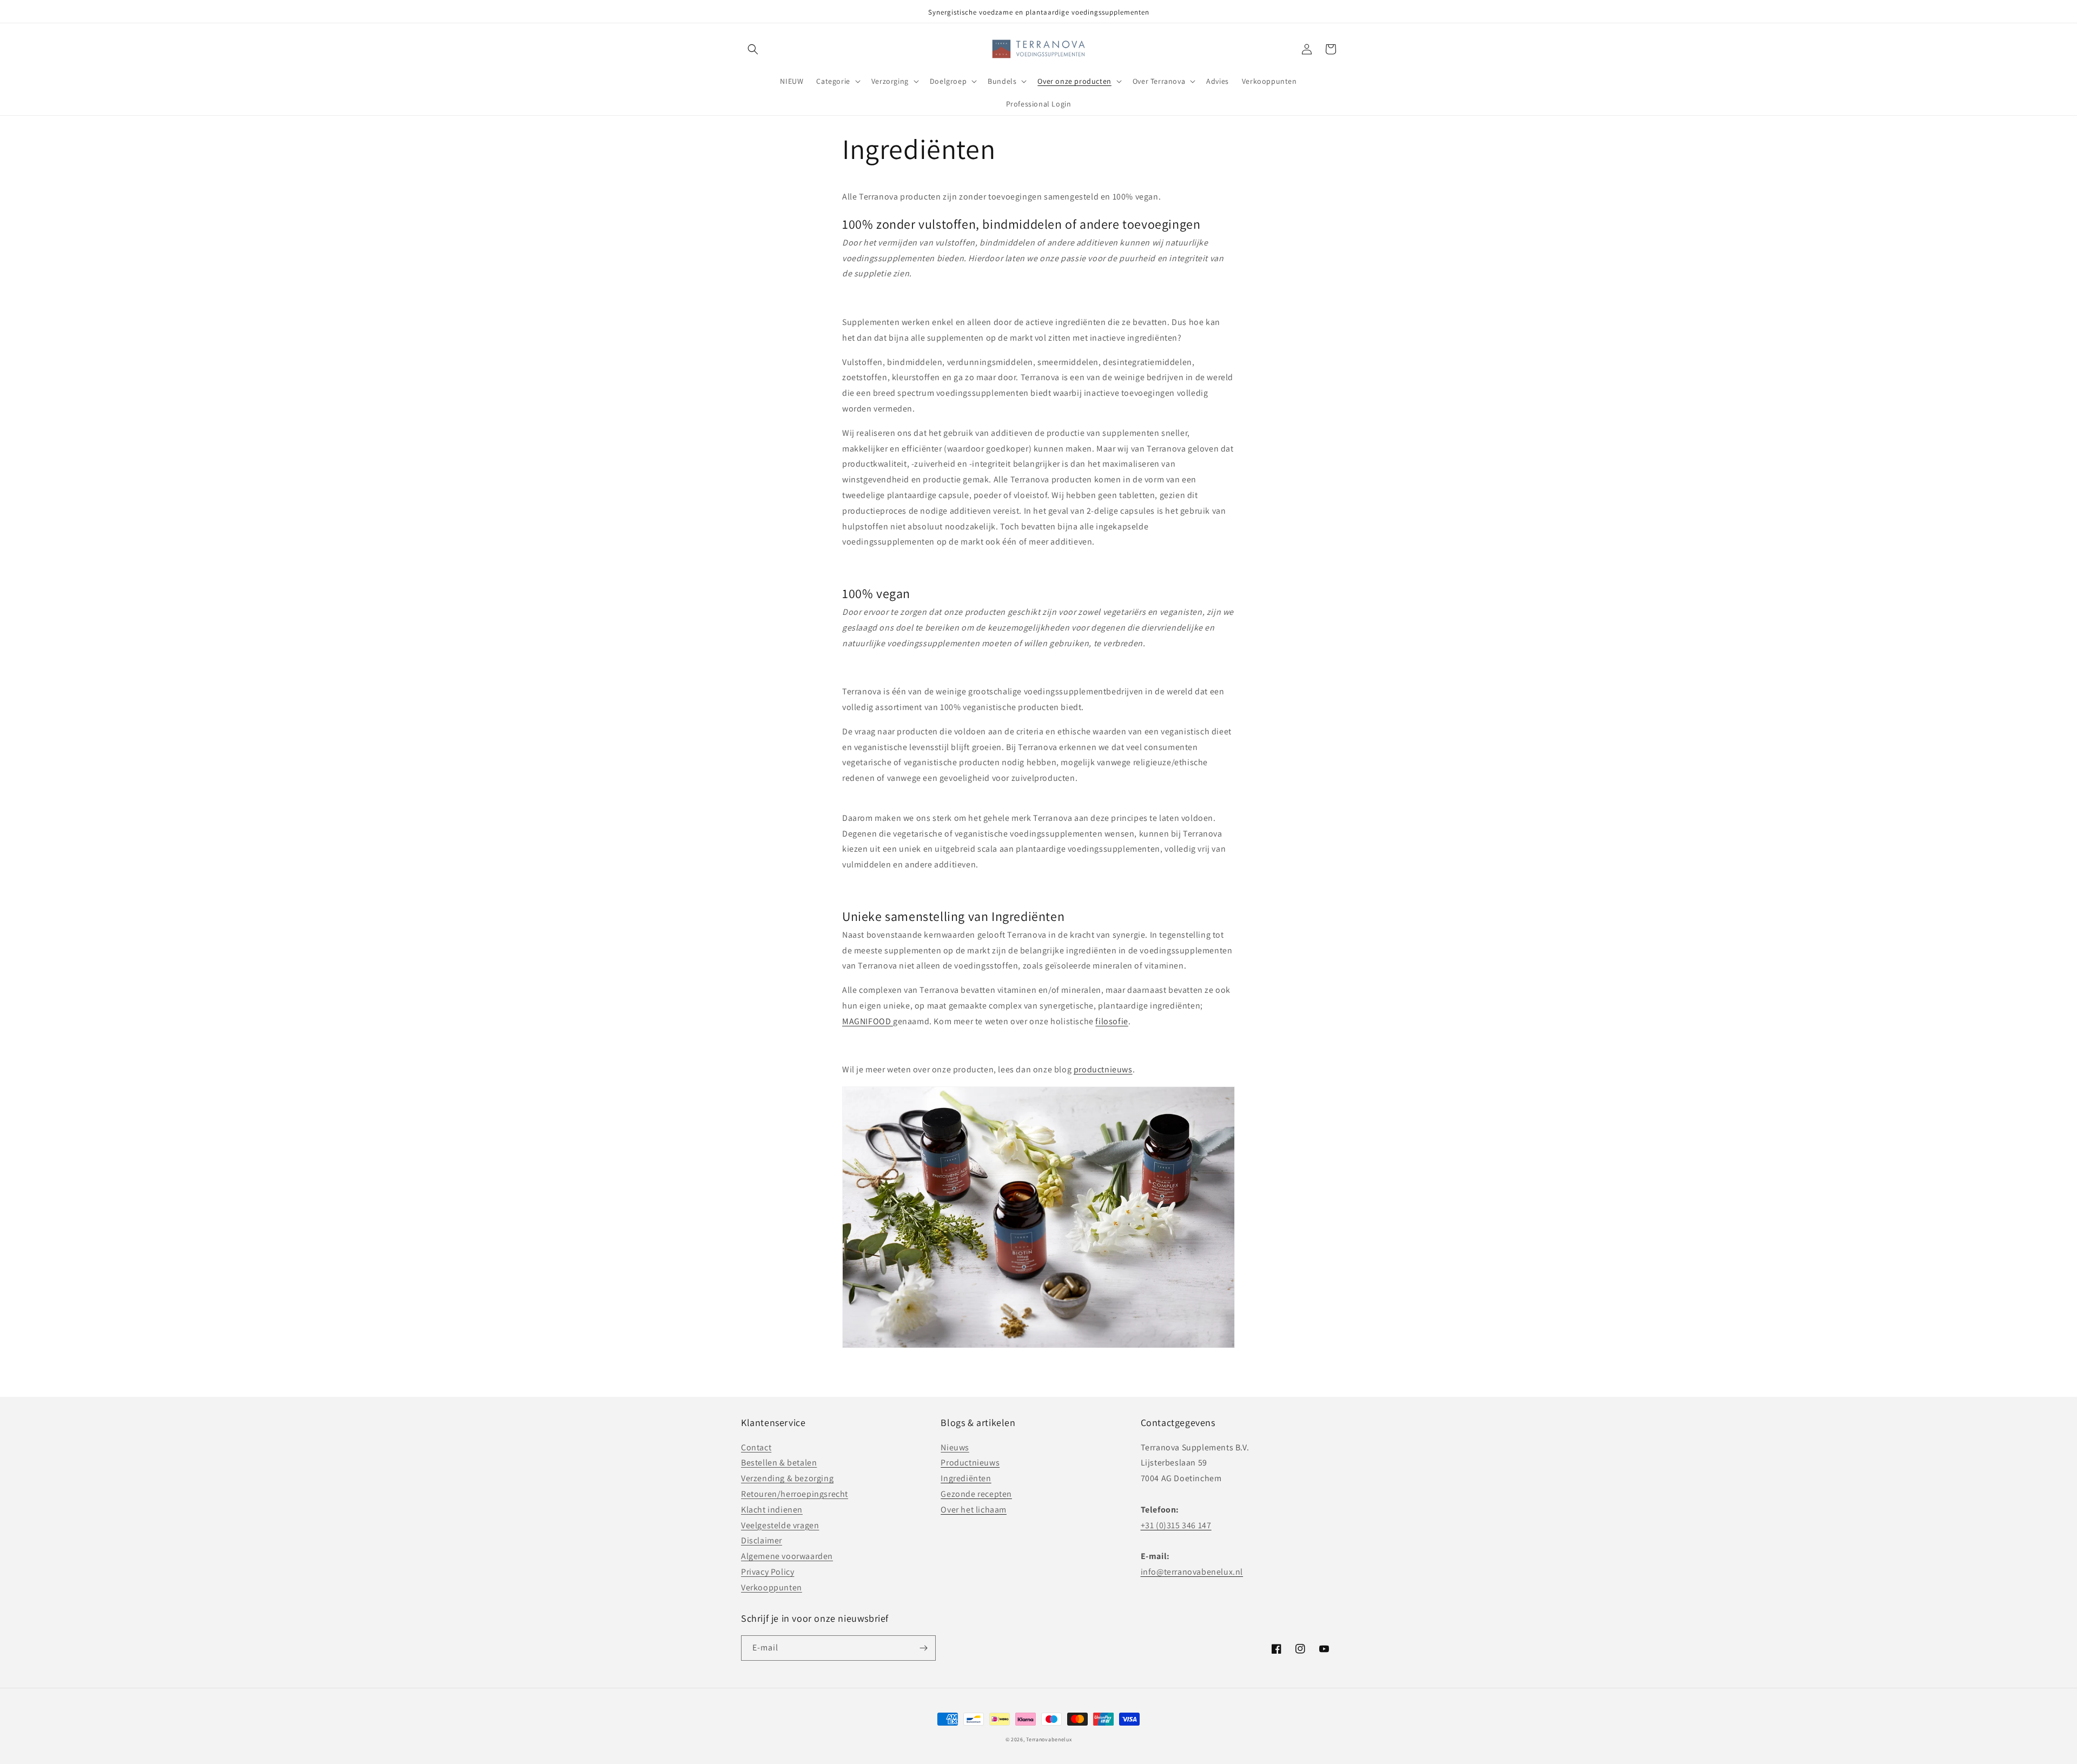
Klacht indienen (772, 1510)
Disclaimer (762, 1540)
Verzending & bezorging (787, 1478)
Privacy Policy (768, 1572)
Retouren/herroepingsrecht (795, 1494)
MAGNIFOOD (868, 1021)
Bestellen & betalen (779, 1463)
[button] (753, 49)
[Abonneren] (923, 1648)
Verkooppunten (772, 1587)
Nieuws (955, 1447)
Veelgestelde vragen (780, 1525)
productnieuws (1103, 1069)
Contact (756, 1447)
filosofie (1112, 1021)
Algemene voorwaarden (787, 1556)
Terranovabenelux (1049, 1739)
